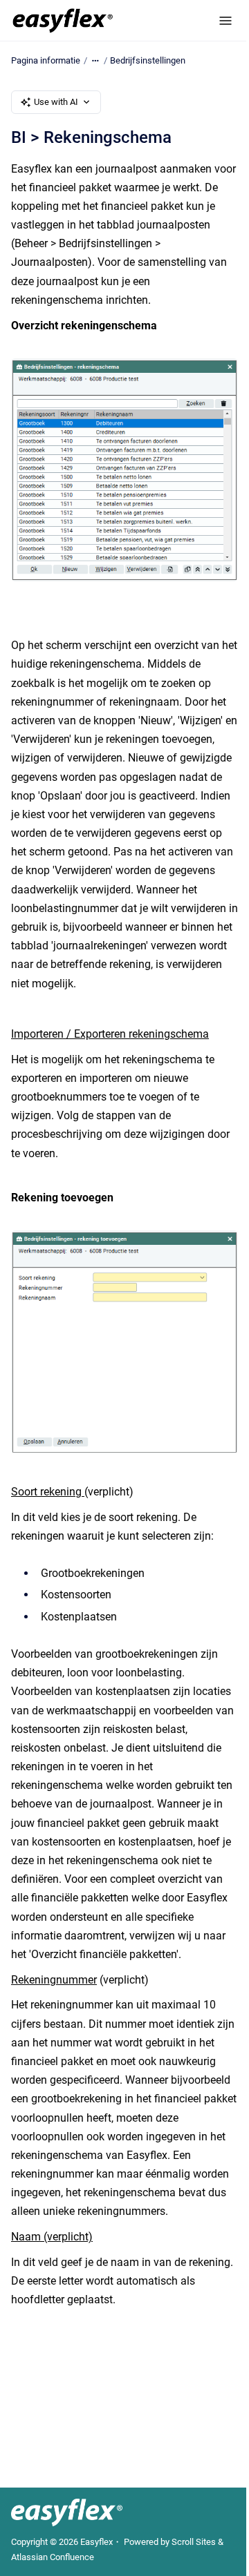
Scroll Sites (194, 2542)
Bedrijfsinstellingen (148, 60)
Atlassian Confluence (53, 2557)
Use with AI (56, 102)
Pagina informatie (46, 60)
